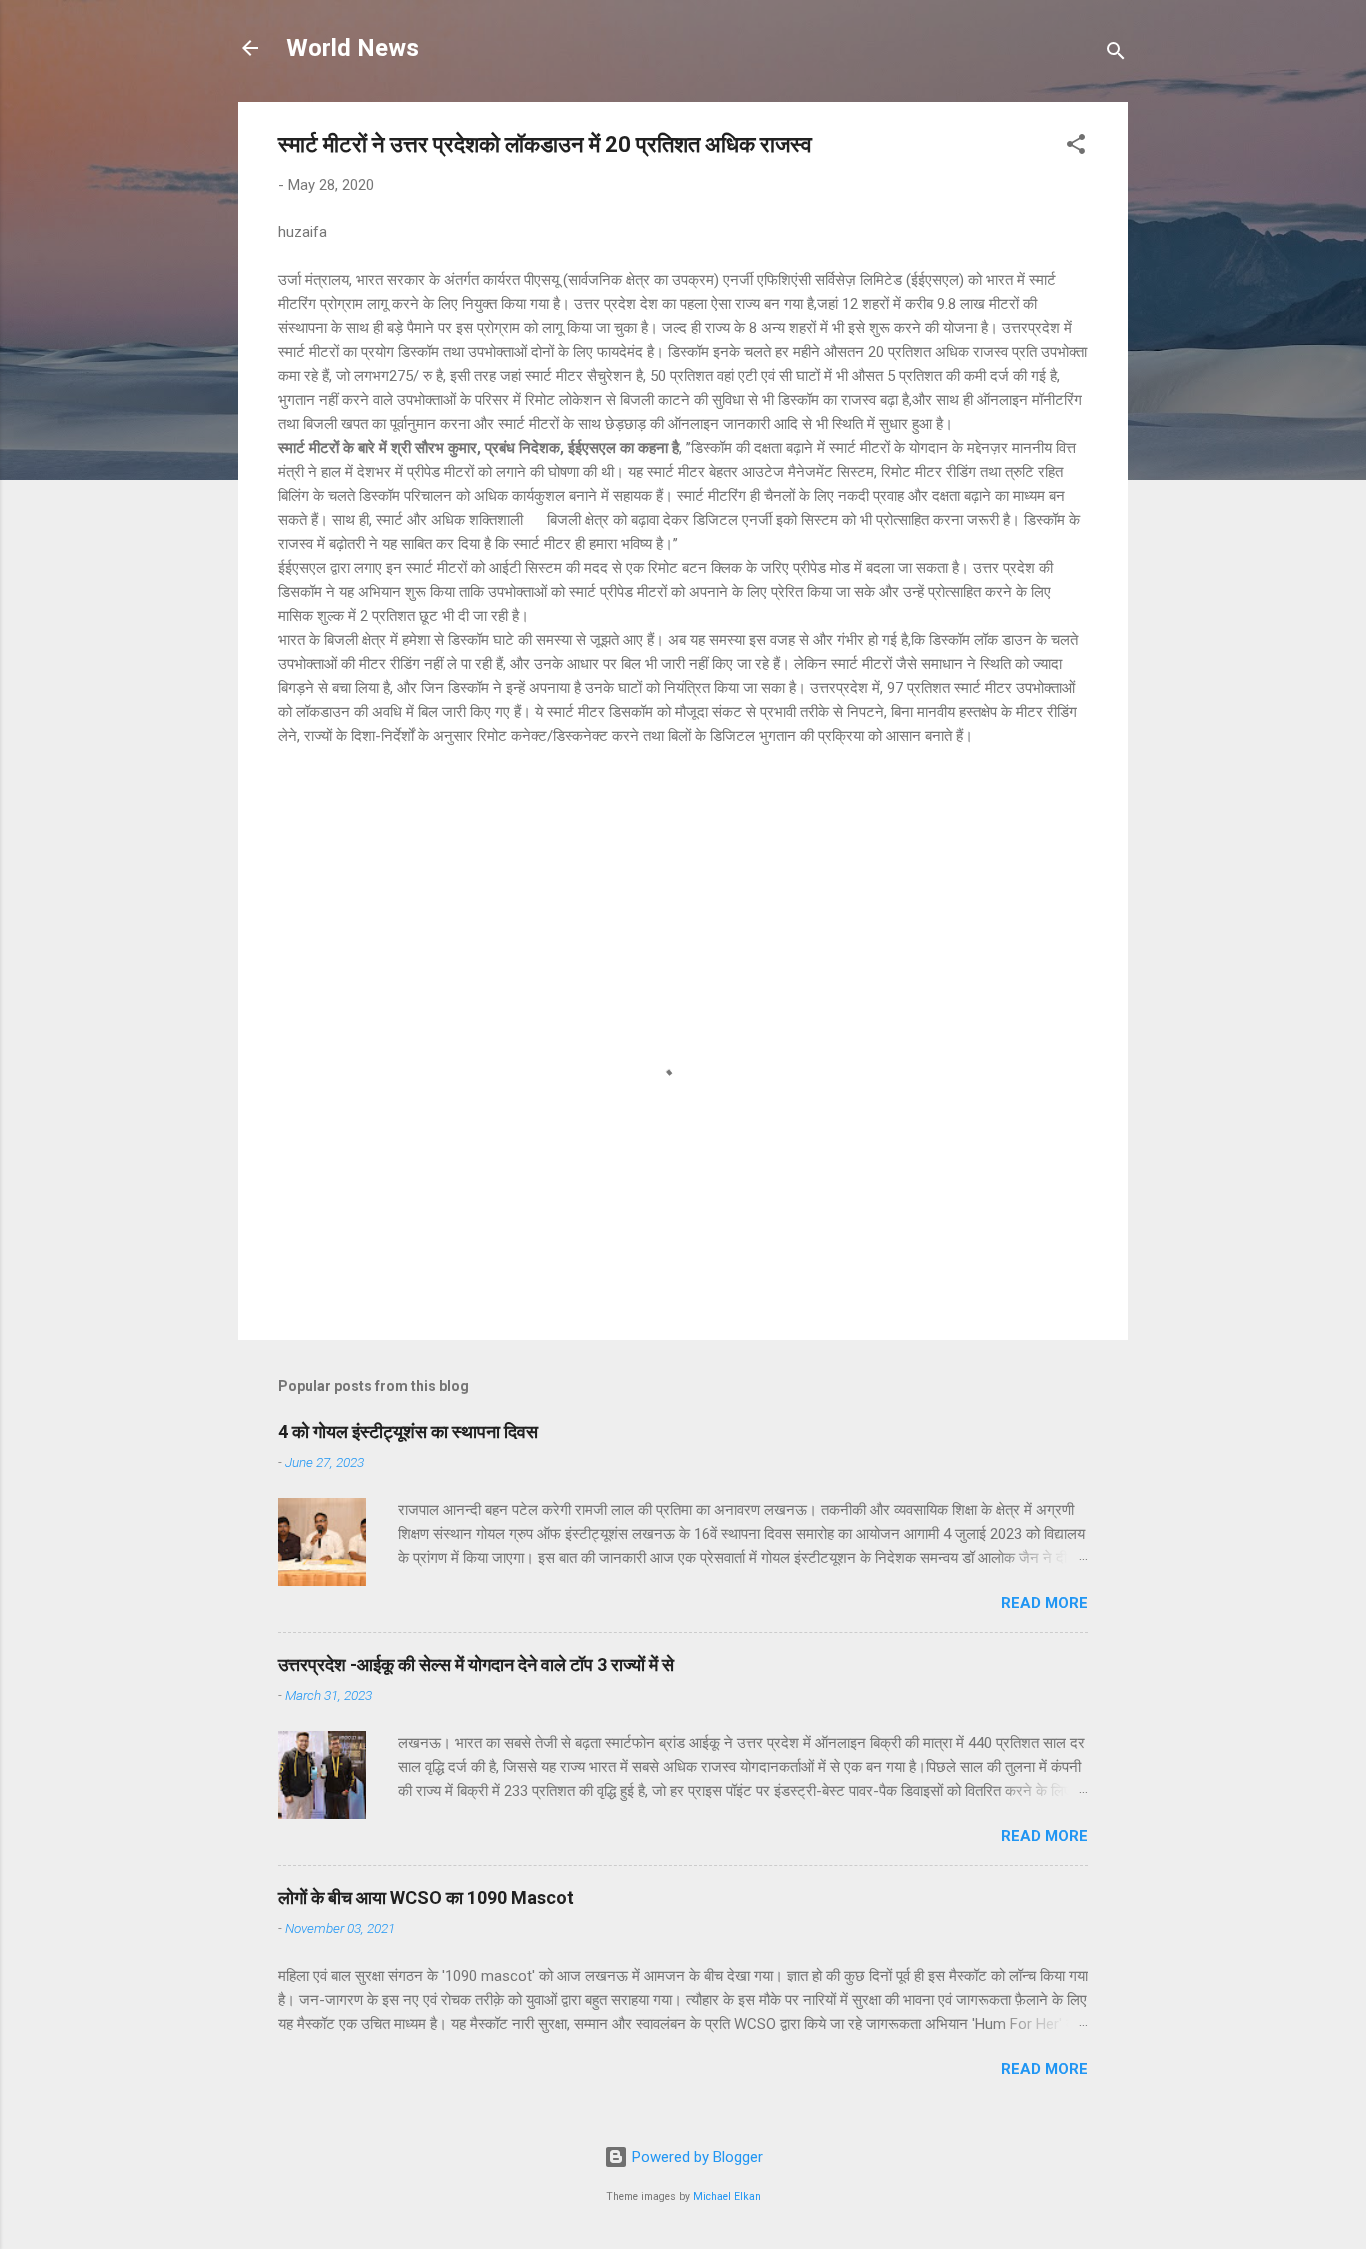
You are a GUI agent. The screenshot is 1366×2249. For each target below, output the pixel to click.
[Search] (1116, 54)
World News (352, 48)
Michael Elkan (727, 2196)
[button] (1076, 147)
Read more (1044, 1603)
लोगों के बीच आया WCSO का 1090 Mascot (426, 1897)
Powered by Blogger (695, 2157)
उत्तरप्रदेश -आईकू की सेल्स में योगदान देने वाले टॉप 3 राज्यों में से (476, 1664)
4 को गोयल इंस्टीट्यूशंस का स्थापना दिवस (408, 1431)
